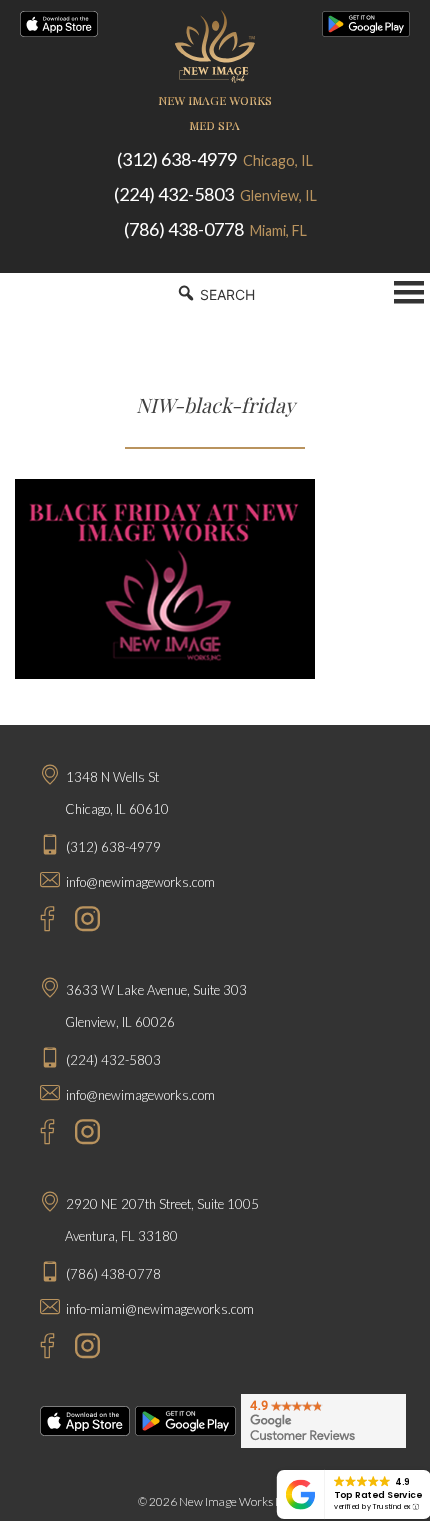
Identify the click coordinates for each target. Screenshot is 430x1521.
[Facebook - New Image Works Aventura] (37, 1348)
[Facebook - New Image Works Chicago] (37, 921)
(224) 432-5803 (215, 194)
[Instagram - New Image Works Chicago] (82, 921)
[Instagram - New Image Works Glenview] (82, 1134)
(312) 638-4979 (215, 159)
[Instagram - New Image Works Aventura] (82, 1348)
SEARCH (225, 294)
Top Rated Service (378, 1494)
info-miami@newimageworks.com (160, 1309)
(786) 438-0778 (215, 229)
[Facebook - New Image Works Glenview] (37, 1134)
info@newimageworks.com (140, 882)
